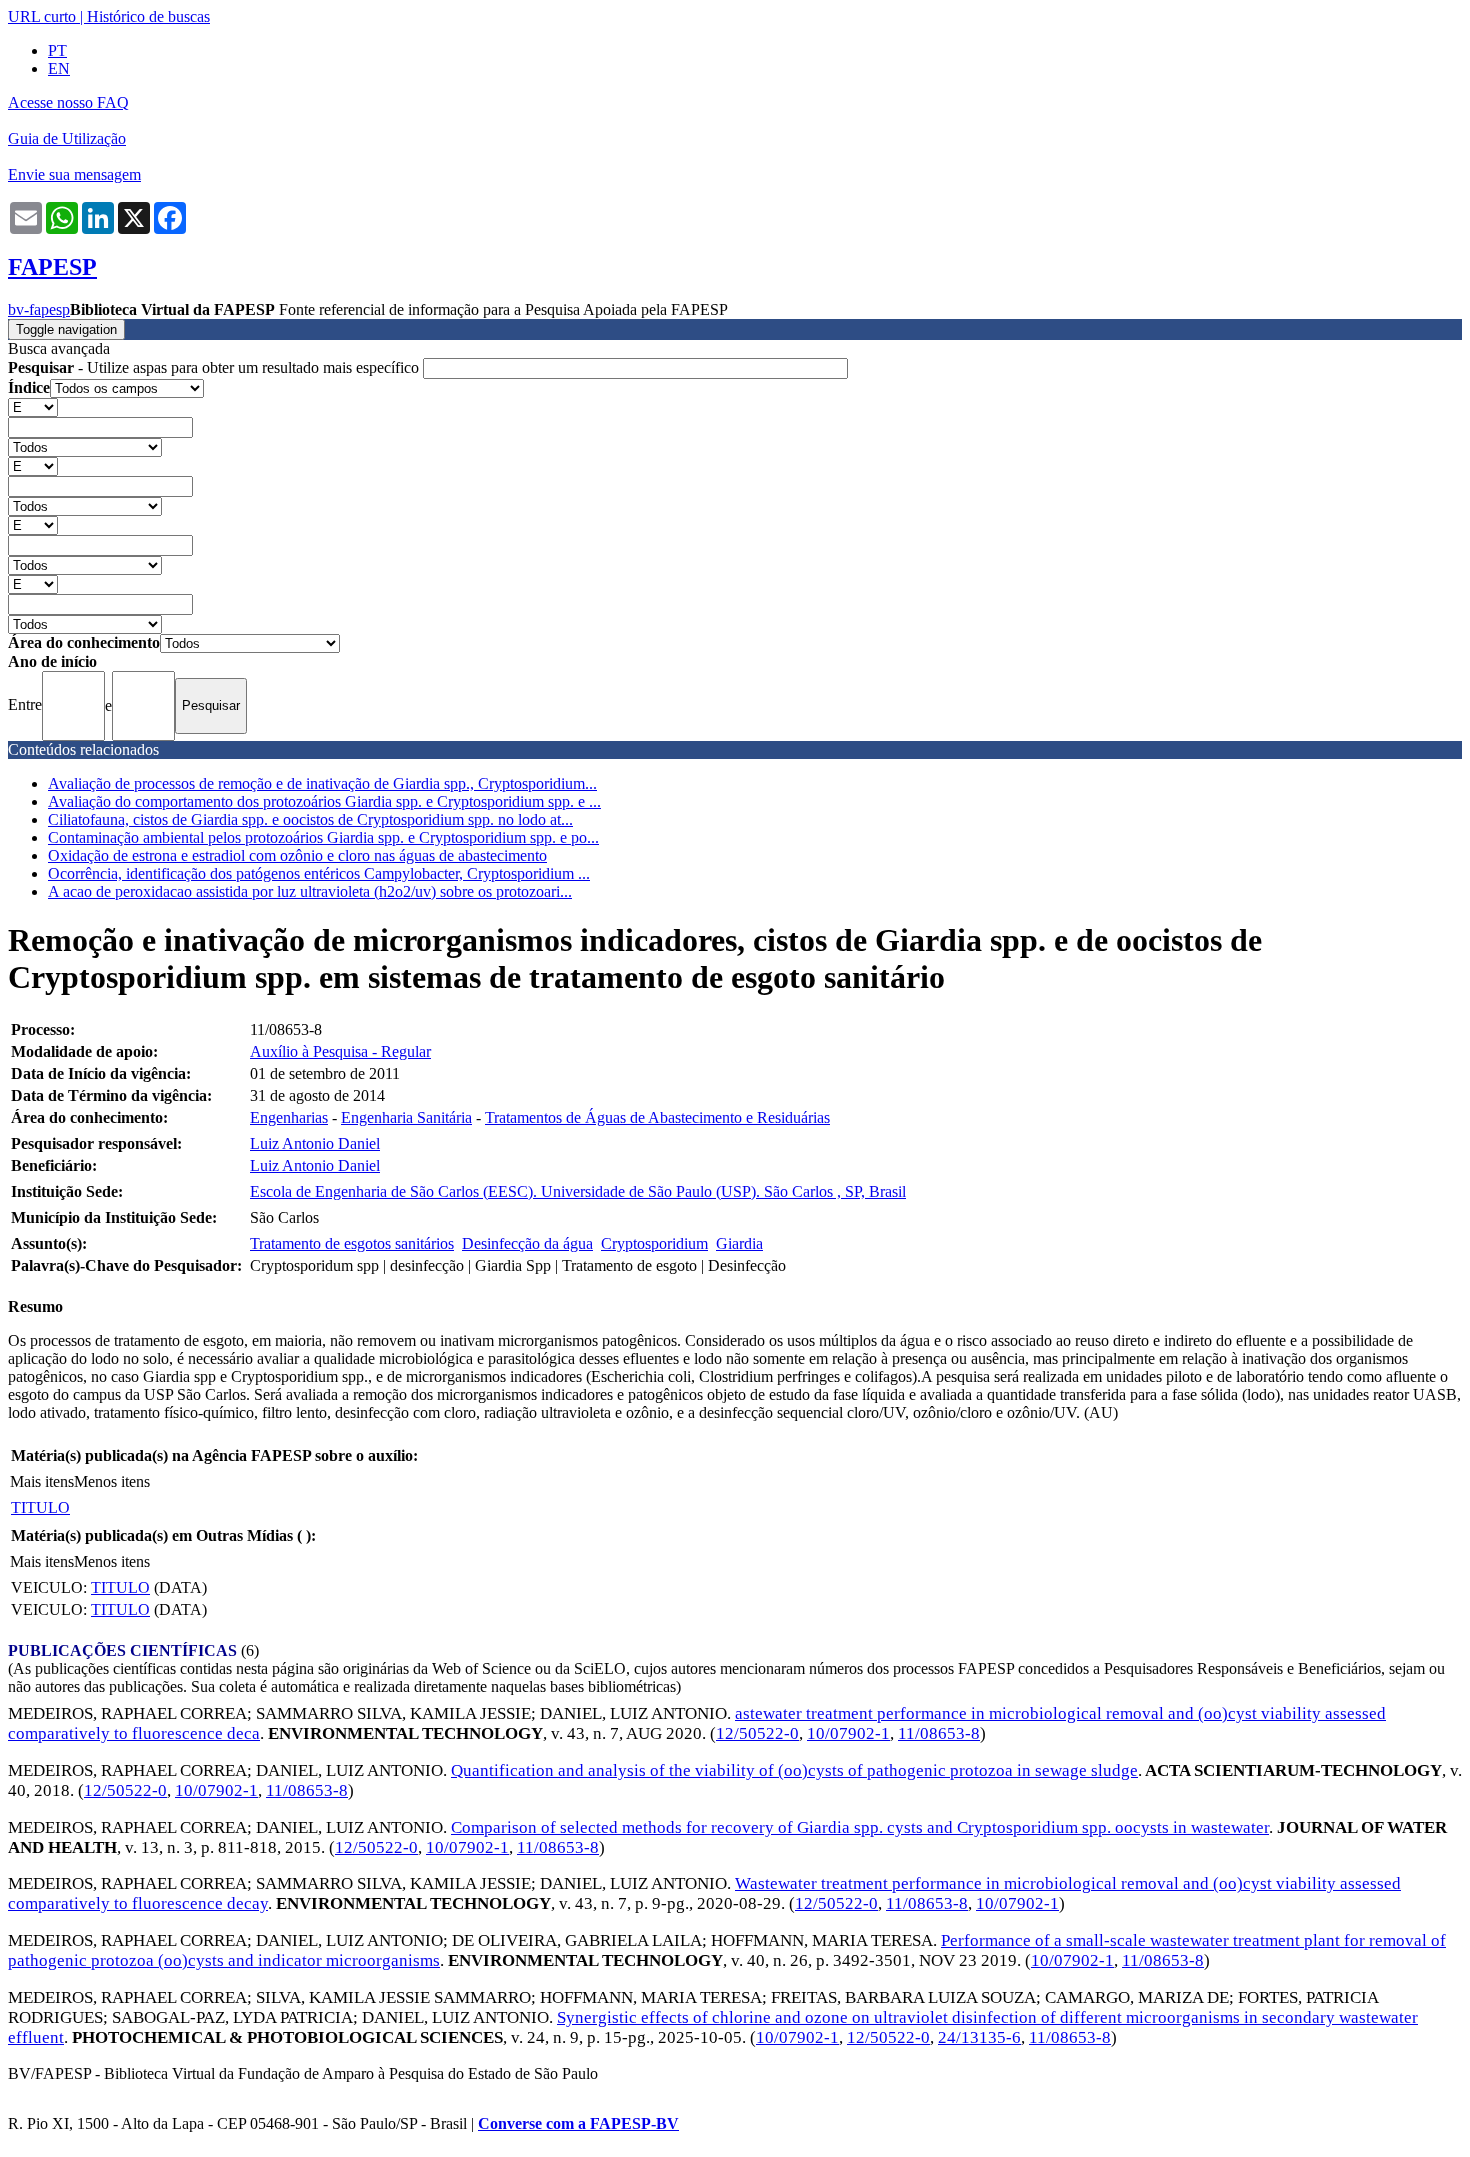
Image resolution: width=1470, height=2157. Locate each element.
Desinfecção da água (527, 1243)
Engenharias (289, 1117)
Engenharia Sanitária (406, 1117)
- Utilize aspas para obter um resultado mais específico (215, 367)
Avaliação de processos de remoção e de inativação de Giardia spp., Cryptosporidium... (322, 783)
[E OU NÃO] (33, 406)
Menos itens (112, 1481)
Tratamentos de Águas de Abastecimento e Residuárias (657, 1117)
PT (57, 50)
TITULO (40, 1507)
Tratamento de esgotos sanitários (352, 1243)
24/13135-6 (979, 2037)
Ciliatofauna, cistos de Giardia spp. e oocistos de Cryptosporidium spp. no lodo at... (310, 819)
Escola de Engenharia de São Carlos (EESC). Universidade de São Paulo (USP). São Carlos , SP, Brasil (578, 1191)
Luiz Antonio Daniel (315, 1143)
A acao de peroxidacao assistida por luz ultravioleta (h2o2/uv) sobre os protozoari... (310, 891)
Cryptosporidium (654, 1243)
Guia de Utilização (67, 138)
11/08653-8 (939, 1733)
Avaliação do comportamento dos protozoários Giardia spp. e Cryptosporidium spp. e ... (324, 801)
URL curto (42, 16)
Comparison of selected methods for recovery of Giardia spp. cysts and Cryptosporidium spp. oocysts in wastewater (860, 1827)
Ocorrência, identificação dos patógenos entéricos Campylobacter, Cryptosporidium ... (319, 873)
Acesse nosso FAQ (68, 102)
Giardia (739, 1243)
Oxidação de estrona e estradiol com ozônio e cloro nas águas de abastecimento (297, 855)
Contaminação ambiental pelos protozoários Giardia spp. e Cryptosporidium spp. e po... (323, 837)
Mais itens (42, 1481)
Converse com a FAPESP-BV (578, 2123)
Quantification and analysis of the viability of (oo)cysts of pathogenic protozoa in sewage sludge (794, 1770)
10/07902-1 (848, 1733)
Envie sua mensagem (74, 174)
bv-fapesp (39, 309)
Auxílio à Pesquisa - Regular (340, 1051)
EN (59, 68)
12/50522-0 (757, 1733)
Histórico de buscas (148, 16)
